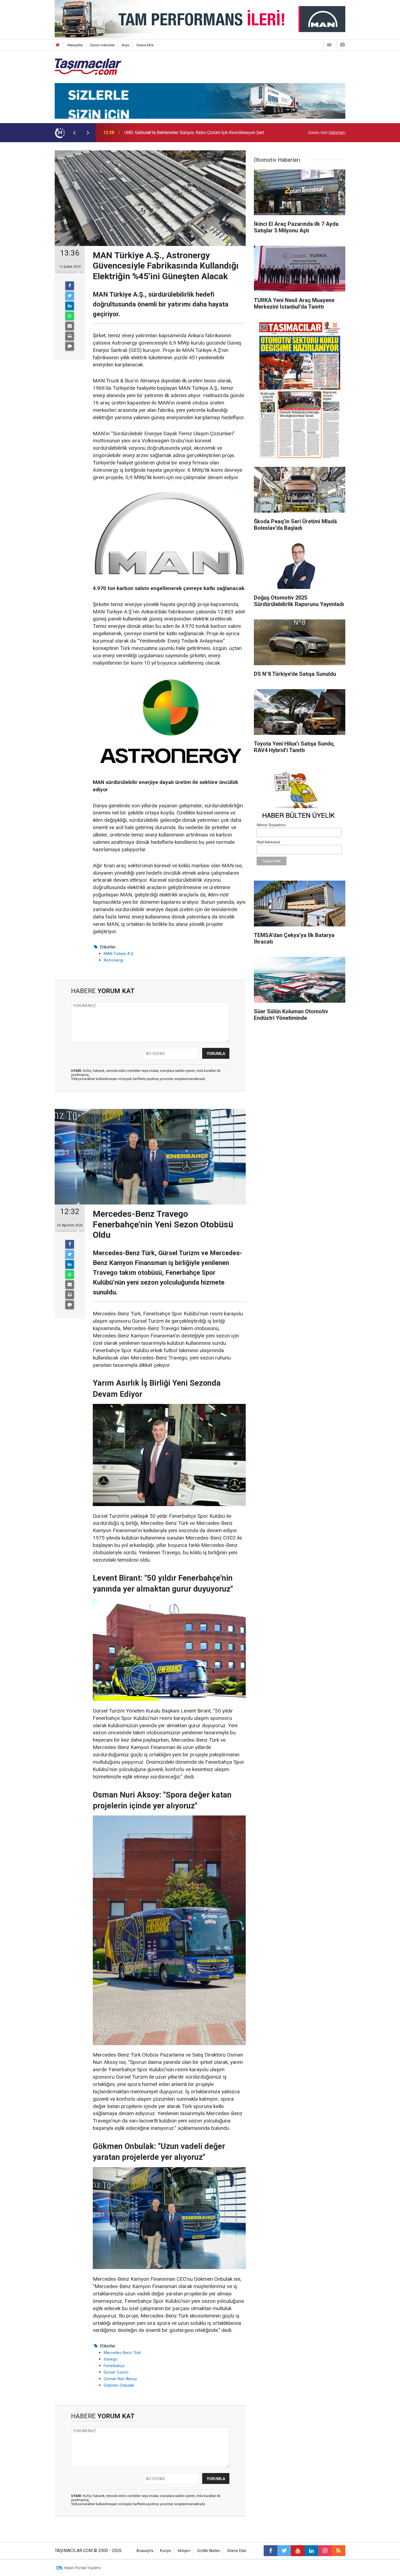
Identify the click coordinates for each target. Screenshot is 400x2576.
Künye (165, 2551)
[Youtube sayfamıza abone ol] (298, 2551)
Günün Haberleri (102, 45)
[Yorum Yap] (70, 346)
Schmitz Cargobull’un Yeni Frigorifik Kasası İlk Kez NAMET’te (182, 133)
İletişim (184, 2551)
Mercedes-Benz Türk (122, 2353)
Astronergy (114, 960)
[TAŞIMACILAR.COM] (88, 66)
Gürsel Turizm (116, 2372)
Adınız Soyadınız (271, 825)
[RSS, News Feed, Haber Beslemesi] (339, 2551)
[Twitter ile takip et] (284, 2551)
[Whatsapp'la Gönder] (70, 316)
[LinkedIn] (70, 306)
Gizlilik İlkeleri (209, 2551)
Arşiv (126, 45)
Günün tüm (327, 133)
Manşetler (75, 45)
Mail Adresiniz (268, 842)
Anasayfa (145, 2551)
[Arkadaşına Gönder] (70, 326)
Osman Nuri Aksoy (120, 2379)
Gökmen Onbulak (119, 2385)
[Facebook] (70, 286)
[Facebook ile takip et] (270, 2551)
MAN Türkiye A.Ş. (119, 954)
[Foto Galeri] (342, 45)
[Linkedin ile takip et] (311, 2551)
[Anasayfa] (58, 45)
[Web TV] (329, 45)
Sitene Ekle (145, 45)
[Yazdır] (70, 336)
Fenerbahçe (114, 2366)
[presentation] (74, 133)
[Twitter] (70, 296)
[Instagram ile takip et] (325, 2551)
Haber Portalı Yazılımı (82, 2568)
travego (110, 2359)
